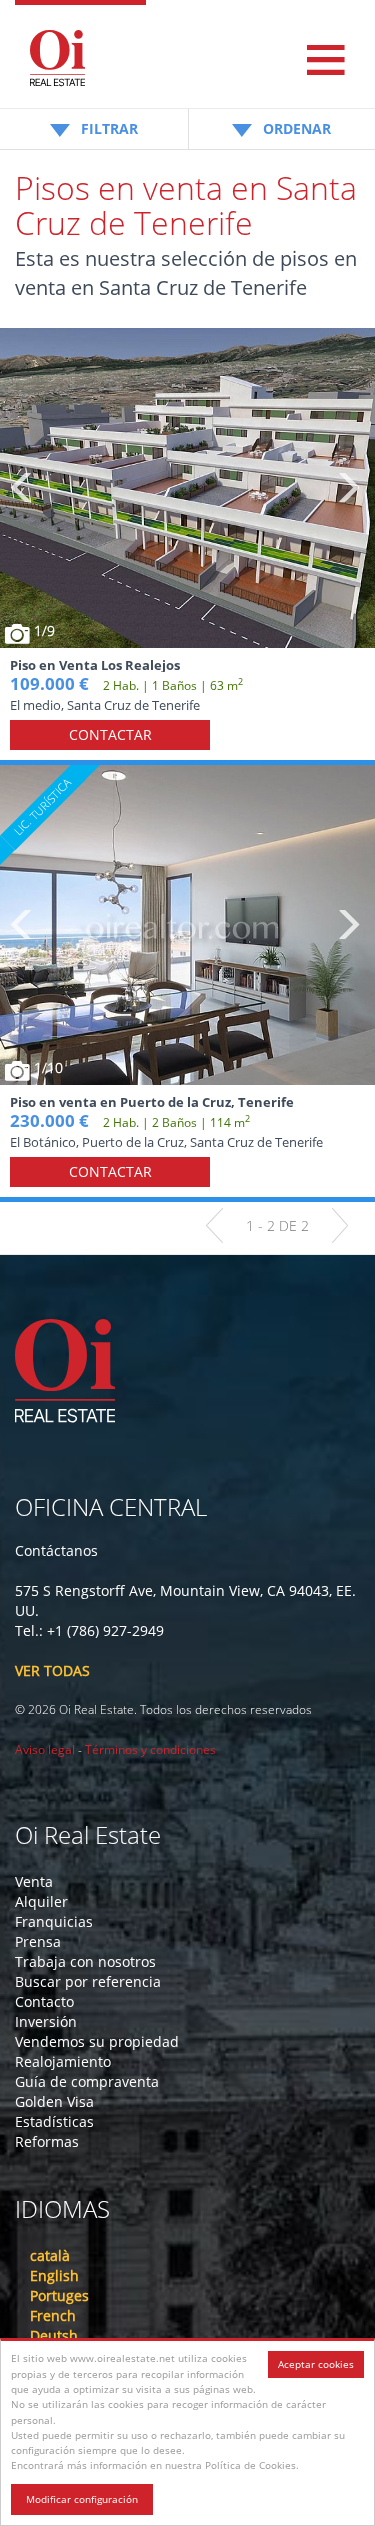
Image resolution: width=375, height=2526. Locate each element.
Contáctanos (56, 1550)
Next (347, 487)
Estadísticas (54, 2121)
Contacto (44, 2001)
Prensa (38, 1941)
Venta (34, 1881)
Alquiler (41, 1901)
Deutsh (54, 2335)
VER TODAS (52, 1670)
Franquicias (54, 1921)
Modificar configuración (82, 2499)
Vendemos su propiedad (97, 2041)
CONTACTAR (110, 734)
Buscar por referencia (88, 1981)
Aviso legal (45, 1749)
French (53, 2315)
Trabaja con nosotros (85, 1961)
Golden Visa (54, 2101)
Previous (22, 487)
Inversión (46, 2021)
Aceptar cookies (316, 2364)
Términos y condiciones (150, 1749)
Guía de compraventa (87, 2081)
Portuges (59, 2295)
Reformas (47, 2141)
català (50, 2255)
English (54, 2275)
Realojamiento (63, 2061)
